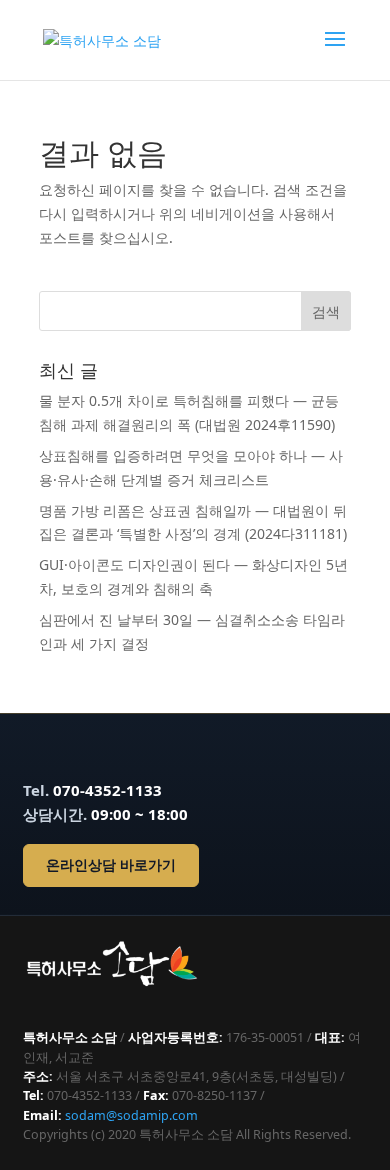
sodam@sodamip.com (131, 1115)
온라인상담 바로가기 (111, 865)
